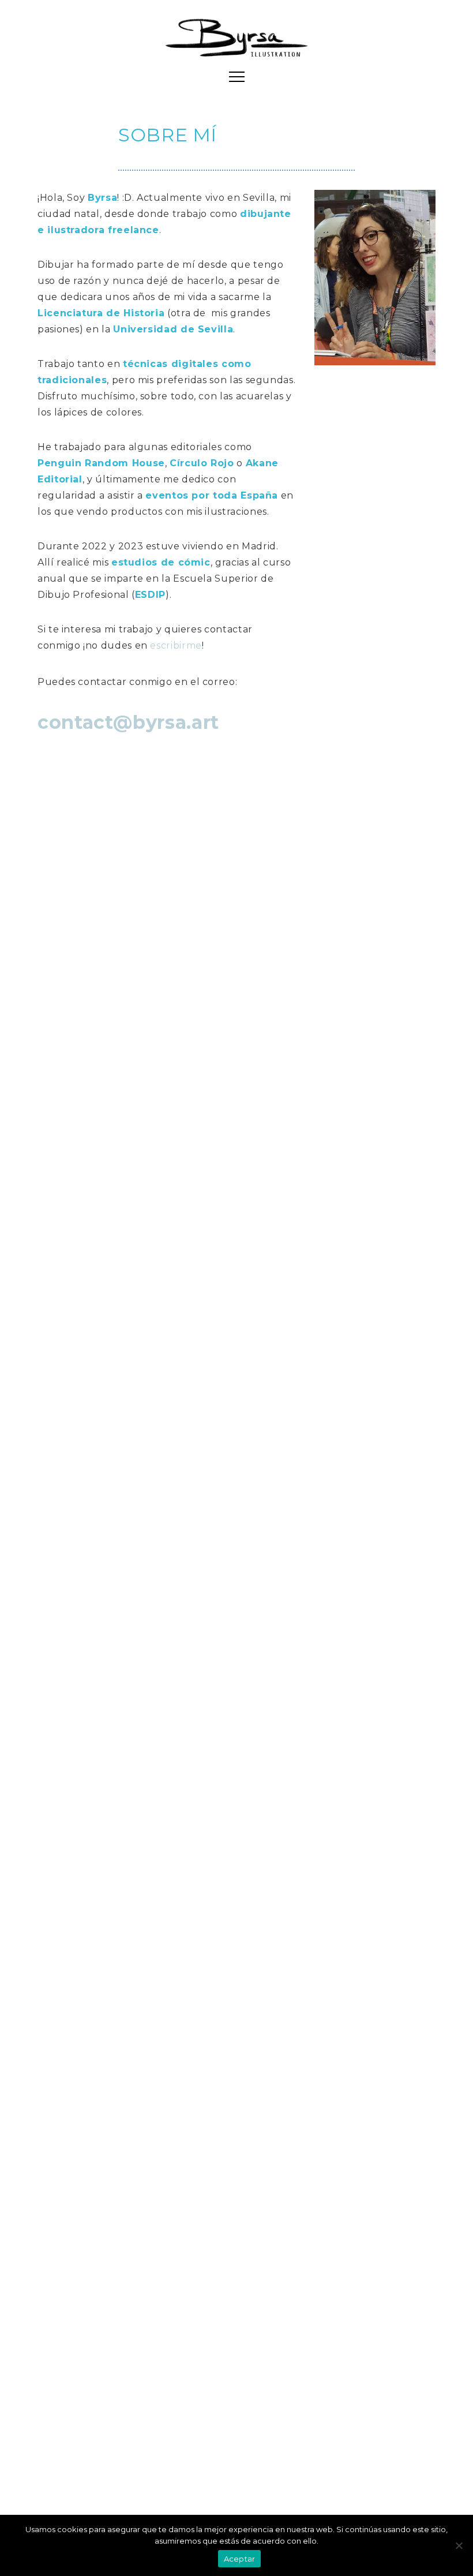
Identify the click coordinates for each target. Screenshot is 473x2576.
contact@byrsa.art (128, 722)
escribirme (176, 645)
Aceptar (240, 2559)
